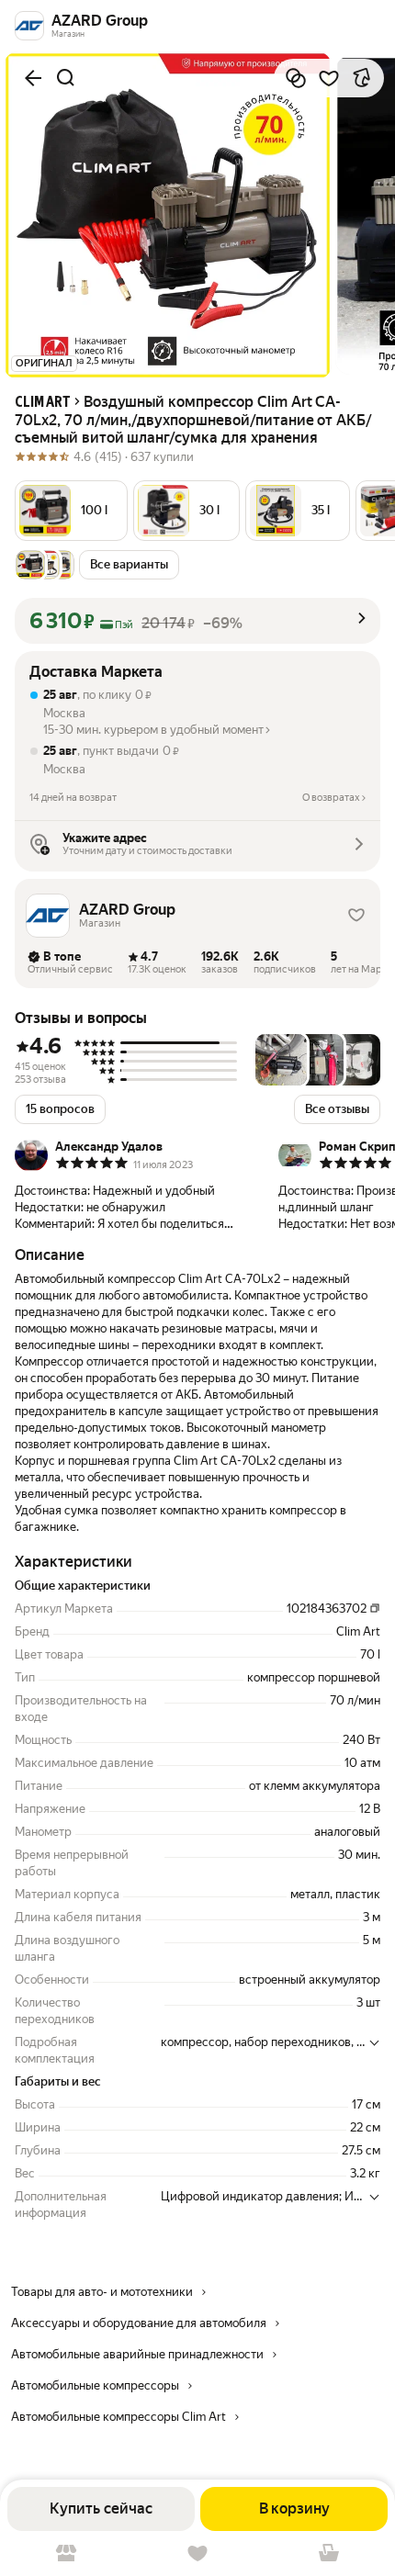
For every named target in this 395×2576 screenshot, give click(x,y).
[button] (71, 511)
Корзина (329, 2554)
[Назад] (33, 78)
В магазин (66, 2554)
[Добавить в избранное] (329, 78)
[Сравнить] (296, 78)
